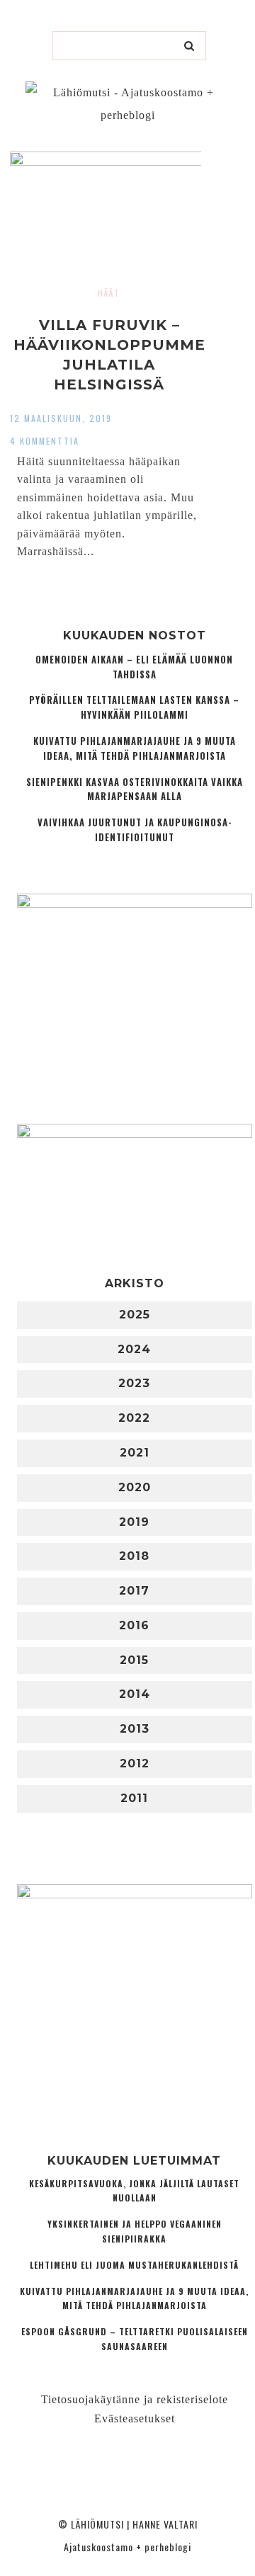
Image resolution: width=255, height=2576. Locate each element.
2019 (134, 1522)
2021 (135, 1453)
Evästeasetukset (135, 2418)
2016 (134, 1625)
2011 (134, 1798)
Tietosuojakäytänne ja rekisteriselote (135, 2399)
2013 (135, 1729)
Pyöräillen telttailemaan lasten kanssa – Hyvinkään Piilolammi (134, 707)
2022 (134, 1418)
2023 (134, 1383)
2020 (135, 1487)
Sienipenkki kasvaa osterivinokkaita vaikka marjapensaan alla (135, 790)
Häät (109, 293)
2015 (134, 1660)
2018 (134, 1556)
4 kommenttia (45, 441)
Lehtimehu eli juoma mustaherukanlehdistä (134, 2265)
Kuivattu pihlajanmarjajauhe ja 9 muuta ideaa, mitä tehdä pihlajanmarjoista (135, 748)
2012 (135, 1763)
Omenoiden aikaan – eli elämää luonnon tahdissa (134, 667)
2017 (134, 1591)
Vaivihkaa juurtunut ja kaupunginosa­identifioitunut (135, 830)
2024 (134, 1349)
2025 (135, 1315)
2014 (135, 1694)
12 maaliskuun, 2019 (61, 418)
